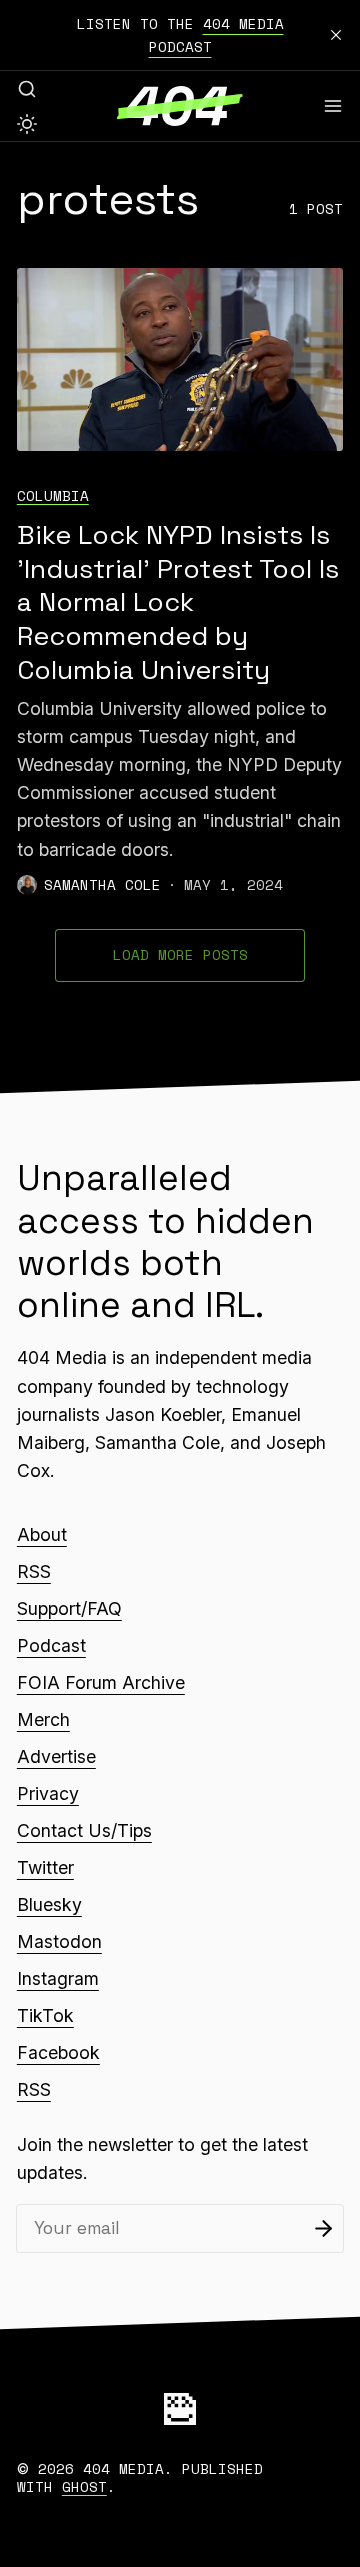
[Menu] (333, 106)
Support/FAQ (69, 1608)
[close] (336, 35)
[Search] (27, 89)
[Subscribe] (323, 2228)
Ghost (84, 2486)
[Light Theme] (27, 124)
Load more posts (180, 954)
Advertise (56, 1756)
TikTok (45, 2015)
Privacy (48, 1793)
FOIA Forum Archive (101, 1682)
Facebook (58, 2052)
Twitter (45, 1867)
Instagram (58, 1978)
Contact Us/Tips (84, 1830)
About (42, 1534)
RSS (34, 1571)
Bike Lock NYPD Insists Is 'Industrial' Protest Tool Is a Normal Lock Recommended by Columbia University (178, 602)
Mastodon (59, 1941)
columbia (53, 495)
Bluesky (49, 1904)
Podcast (51, 1645)
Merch (43, 1719)
